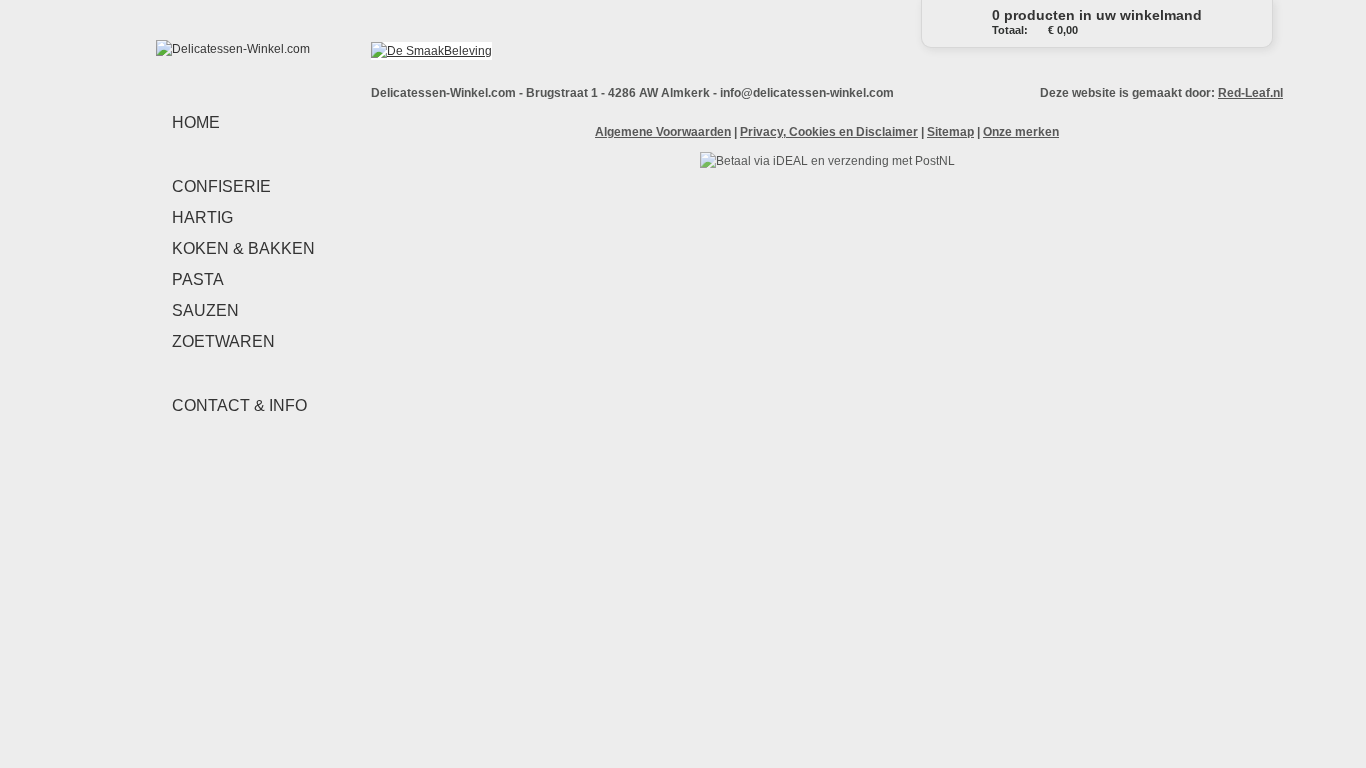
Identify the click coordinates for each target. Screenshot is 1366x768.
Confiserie (221, 186)
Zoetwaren (223, 341)
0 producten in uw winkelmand (1097, 21)
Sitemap (950, 132)
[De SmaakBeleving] (431, 51)
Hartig (202, 217)
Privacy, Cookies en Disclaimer (829, 132)
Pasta (198, 279)
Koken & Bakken (243, 248)
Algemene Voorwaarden (663, 132)
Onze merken (1021, 132)
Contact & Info (239, 405)
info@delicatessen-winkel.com (807, 93)
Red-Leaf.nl (1250, 93)
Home (196, 122)
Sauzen (205, 310)
